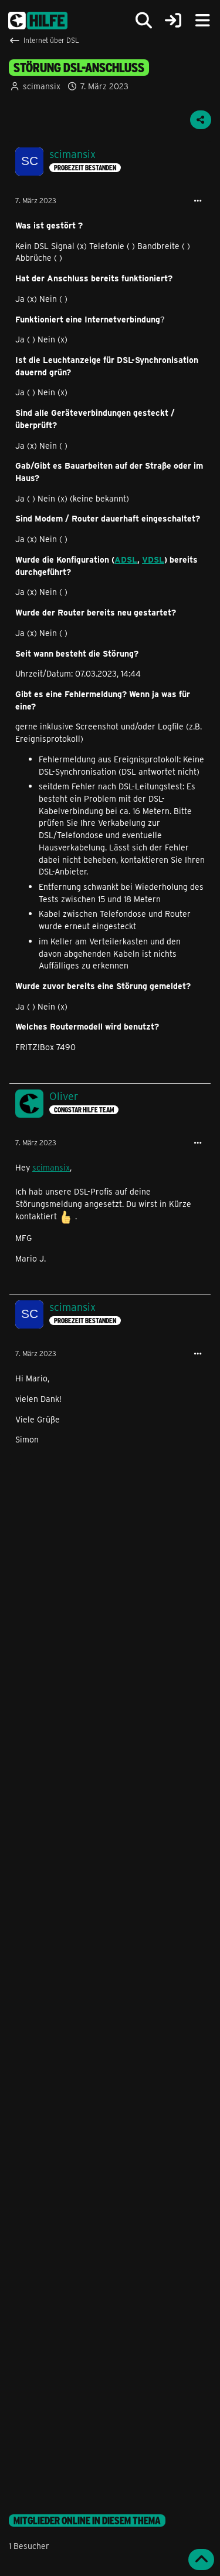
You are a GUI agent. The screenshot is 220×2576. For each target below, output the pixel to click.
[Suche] (144, 21)
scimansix (42, 86)
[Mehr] (198, 201)
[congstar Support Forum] (38, 21)
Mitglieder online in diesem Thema (87, 2520)
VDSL (153, 559)
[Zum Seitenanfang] (201, 2560)
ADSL (126, 559)
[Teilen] (201, 120)
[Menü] (202, 21)
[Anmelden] (173, 21)
